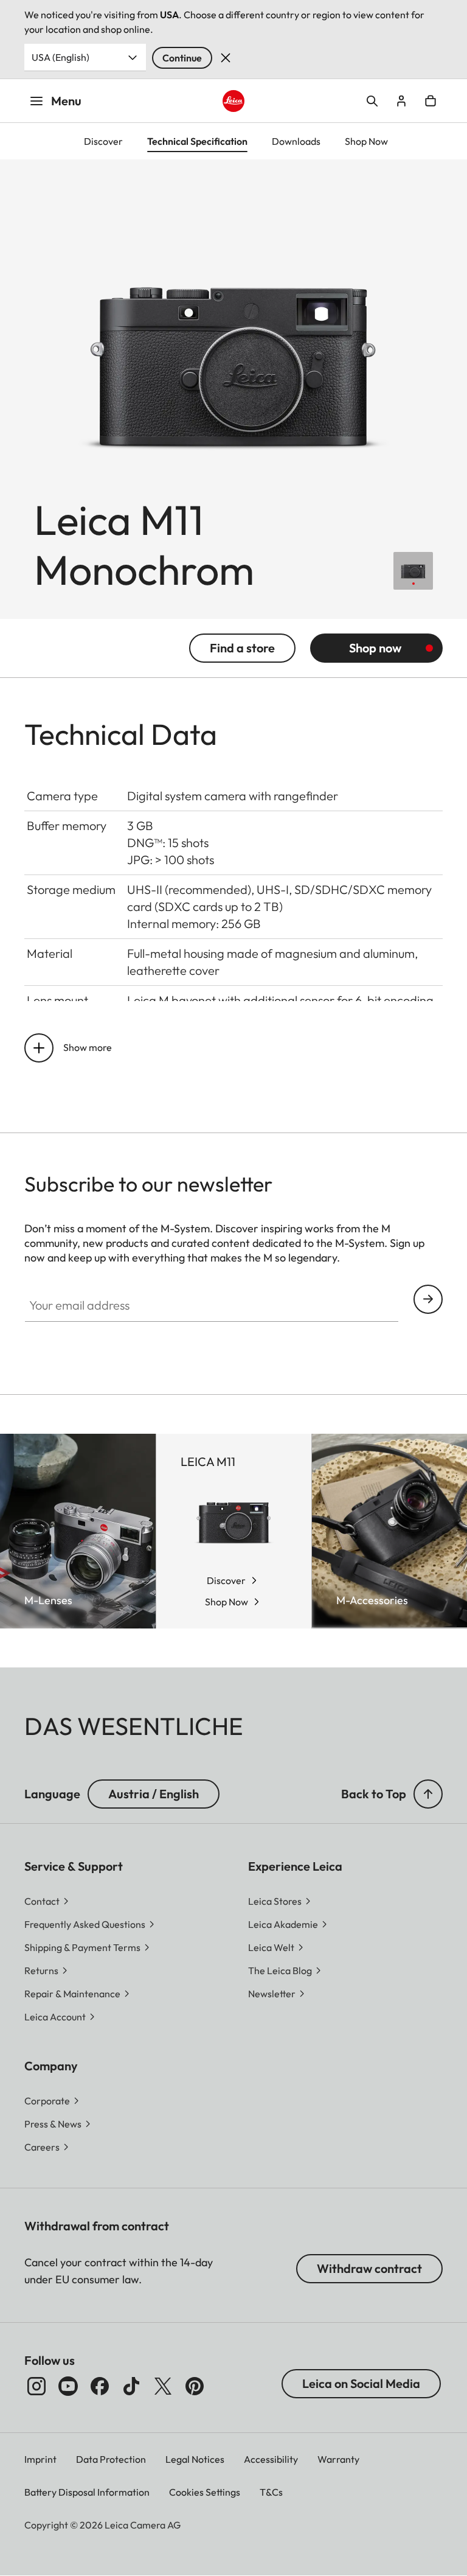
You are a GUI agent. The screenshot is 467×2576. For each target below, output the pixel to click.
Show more (88, 1047)
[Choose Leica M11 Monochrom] (413, 571)
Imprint (40, 2459)
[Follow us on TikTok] (131, 2386)
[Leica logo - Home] (234, 101)
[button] (428, 1794)
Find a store (242, 648)
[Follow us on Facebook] (100, 2386)
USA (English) (61, 57)
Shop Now (227, 1602)
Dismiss (226, 58)
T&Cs (271, 2492)
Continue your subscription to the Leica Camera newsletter (428, 1299)
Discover (226, 1580)
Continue (182, 58)
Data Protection (111, 2459)
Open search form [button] (372, 101)
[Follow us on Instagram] (36, 2386)
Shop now (375, 648)
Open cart (431, 101)
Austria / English (154, 1794)
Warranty (338, 2459)
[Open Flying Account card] (401, 101)
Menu (66, 101)
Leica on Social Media (361, 2383)
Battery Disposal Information (87, 2492)
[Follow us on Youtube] (68, 2386)
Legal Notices (195, 2459)
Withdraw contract (369, 2268)
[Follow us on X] (163, 2386)
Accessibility (271, 2459)
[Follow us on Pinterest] (195, 2386)
